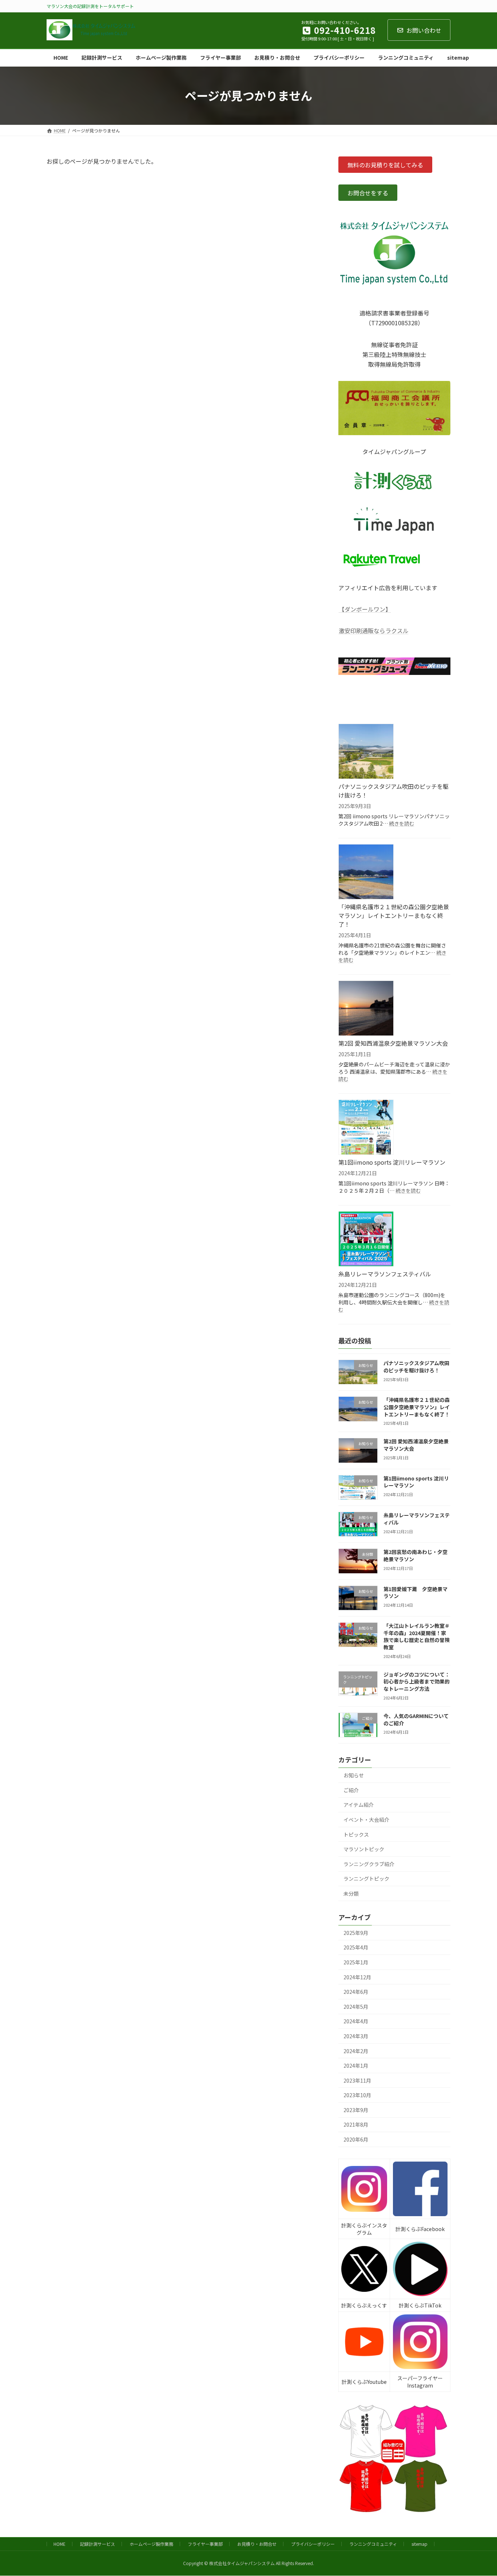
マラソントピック (364, 1849)
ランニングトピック (366, 1879)
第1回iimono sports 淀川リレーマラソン (392, 1162)
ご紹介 (351, 1790)
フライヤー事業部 (205, 2544)
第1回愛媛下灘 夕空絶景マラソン (416, 1592)
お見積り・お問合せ (257, 2544)
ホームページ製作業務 (151, 2544)
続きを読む (402, 823)
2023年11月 (357, 2080)
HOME (59, 2544)
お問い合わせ (424, 30)
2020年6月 (356, 2139)
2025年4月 (356, 1947)
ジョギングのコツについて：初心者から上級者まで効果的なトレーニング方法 (417, 1681)
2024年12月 (357, 1977)
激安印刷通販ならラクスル (374, 631)
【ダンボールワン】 (365, 609)
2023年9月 (356, 2110)
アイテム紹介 (359, 1805)
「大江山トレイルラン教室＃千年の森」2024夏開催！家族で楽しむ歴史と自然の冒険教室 (417, 1636)
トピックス (356, 1834)
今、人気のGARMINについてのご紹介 (416, 1719)
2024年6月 (356, 1992)
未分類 (351, 1893)
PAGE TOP (480, 2492)
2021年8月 (356, 2124)
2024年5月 (356, 2006)
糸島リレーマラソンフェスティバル (385, 1274)
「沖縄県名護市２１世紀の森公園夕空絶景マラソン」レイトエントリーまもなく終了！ (394, 915)
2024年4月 (356, 2021)
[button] (385, 165)
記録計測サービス (98, 2544)
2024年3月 (356, 2036)
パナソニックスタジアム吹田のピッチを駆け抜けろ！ (393, 791)
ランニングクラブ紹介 (369, 1864)
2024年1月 (356, 2066)
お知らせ (354, 1775)
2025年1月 (356, 1962)
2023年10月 (357, 2095)
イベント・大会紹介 (366, 1820)
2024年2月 (356, 2051)
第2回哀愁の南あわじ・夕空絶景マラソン (416, 1555)
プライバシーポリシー (313, 2544)
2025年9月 (356, 1932)
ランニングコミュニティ (373, 2544)
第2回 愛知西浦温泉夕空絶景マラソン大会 (393, 1043)
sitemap (420, 2544)
